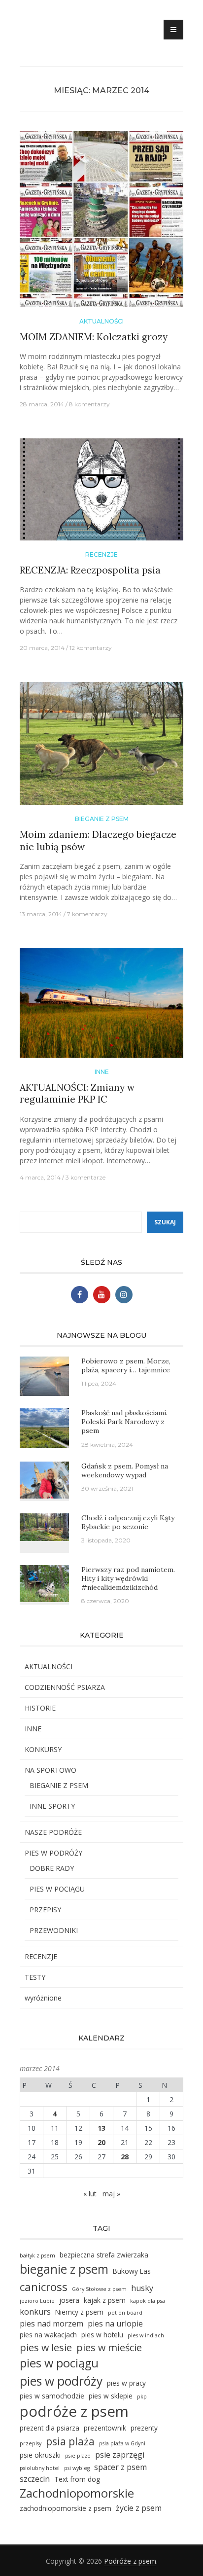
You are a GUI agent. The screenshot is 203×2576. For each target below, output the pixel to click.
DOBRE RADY (52, 1868)
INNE (102, 1072)
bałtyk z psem (37, 2255)
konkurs (35, 2312)
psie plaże (78, 2456)
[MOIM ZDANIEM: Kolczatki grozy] (101, 223)
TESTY (35, 1977)
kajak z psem (105, 2300)
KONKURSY (43, 1749)
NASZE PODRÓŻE (53, 1832)
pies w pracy (126, 2383)
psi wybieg (77, 2468)
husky (142, 2288)
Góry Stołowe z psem (99, 2289)
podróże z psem (74, 2411)
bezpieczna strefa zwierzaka (104, 2255)
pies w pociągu (59, 2363)
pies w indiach (146, 2335)
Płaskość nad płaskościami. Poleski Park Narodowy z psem (124, 1422)
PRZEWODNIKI (54, 1930)
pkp (142, 2397)
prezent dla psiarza (50, 2428)
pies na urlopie (115, 2324)
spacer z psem (120, 2467)
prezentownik (105, 2428)
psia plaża (70, 2441)
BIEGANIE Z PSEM (102, 819)
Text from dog (77, 2479)
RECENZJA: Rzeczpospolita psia (90, 570)
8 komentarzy (89, 404)
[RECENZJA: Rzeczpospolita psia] (101, 493)
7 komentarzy (87, 914)
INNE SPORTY (52, 1806)
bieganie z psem (64, 2269)
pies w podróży (61, 2381)
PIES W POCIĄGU (57, 1889)
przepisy (31, 2443)
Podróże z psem (130, 2561)
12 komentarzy (91, 648)
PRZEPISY (45, 1910)
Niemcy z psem (79, 2312)
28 (125, 2157)
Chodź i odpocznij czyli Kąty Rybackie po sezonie (128, 1522)
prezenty (144, 2428)
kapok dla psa (148, 2301)
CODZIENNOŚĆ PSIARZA (65, 1687)
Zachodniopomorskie (77, 2493)
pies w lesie (46, 2347)
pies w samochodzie (52, 2396)
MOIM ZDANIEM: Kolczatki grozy (94, 337)
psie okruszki (40, 2455)
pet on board (125, 2313)
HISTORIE (40, 1708)
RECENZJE (101, 555)
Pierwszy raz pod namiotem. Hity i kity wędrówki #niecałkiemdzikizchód (128, 1578)
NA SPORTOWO (51, 1770)
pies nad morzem (51, 2324)
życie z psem (139, 2508)
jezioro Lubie (37, 2301)
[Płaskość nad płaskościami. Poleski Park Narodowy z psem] (44, 1427)
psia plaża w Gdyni (122, 2443)
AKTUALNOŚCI (101, 321)
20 (101, 2142)
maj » (111, 2194)
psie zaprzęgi (120, 2455)
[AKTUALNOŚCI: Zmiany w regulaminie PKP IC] (101, 1007)
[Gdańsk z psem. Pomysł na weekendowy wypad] (44, 1479)
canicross (44, 2287)
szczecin (35, 2479)
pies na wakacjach (48, 2335)
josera (69, 2300)
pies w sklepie (111, 2396)
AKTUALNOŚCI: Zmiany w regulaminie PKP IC (77, 1093)
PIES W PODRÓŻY (53, 1853)
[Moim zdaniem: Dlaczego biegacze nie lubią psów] (101, 747)
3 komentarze (85, 1177)
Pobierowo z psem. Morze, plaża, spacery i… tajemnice (126, 1365)
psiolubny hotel (40, 2468)
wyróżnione (43, 1998)
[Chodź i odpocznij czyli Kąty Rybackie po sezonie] (44, 1526)
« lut (90, 2194)
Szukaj (165, 1222)
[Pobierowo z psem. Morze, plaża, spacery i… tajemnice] (44, 1376)
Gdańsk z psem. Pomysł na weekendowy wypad (125, 1470)
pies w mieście (109, 2347)
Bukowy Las (132, 2271)
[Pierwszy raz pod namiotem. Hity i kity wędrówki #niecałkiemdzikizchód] (44, 1583)
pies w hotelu (102, 2335)
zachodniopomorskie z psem (66, 2508)
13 (101, 2128)
